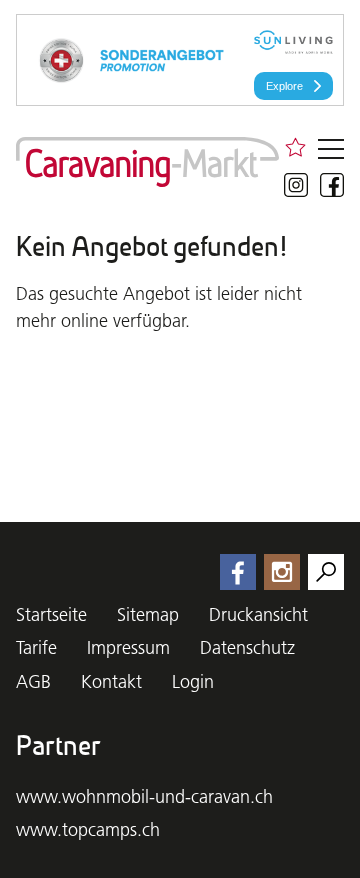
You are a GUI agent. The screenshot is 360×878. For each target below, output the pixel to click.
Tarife (36, 647)
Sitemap (148, 614)
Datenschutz (247, 647)
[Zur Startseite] (147, 162)
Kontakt (111, 681)
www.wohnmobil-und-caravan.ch (144, 796)
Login (193, 681)
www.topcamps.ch (88, 829)
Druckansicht (258, 614)
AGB (33, 681)
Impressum (128, 647)
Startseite (51, 614)
